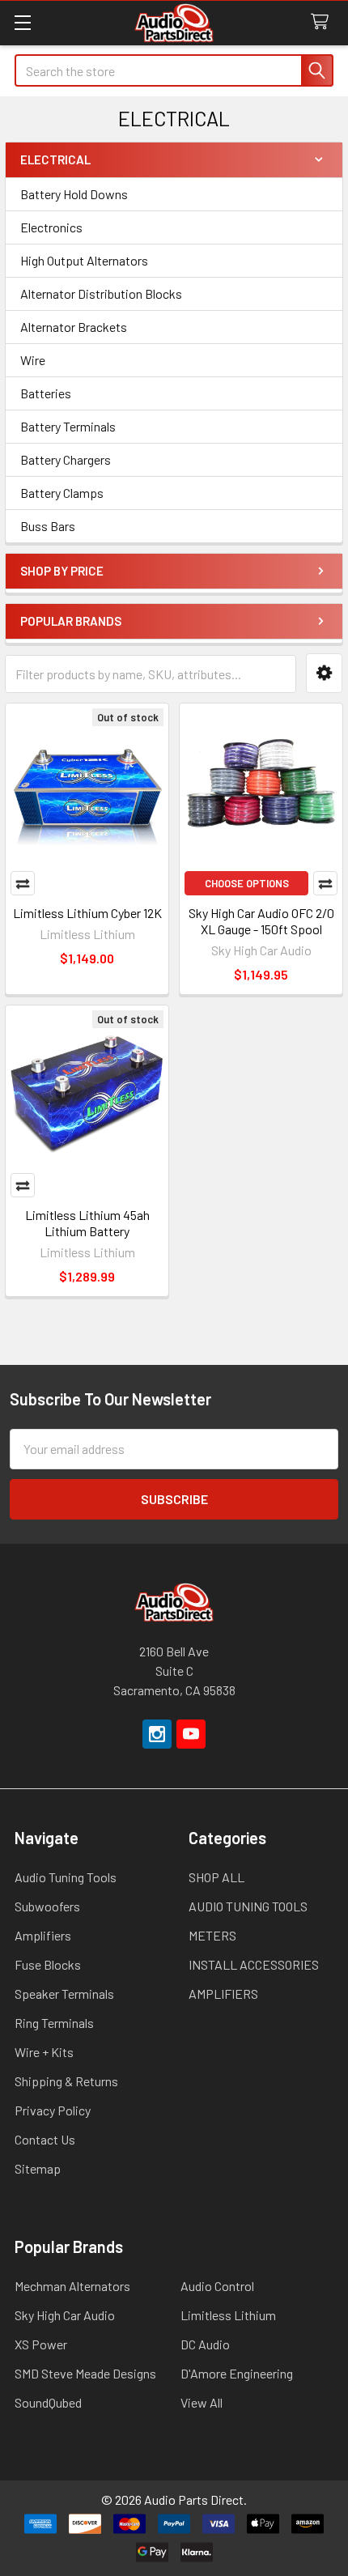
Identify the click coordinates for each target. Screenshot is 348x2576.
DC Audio (205, 2344)
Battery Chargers (66, 459)
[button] (324, 673)
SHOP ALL (216, 1877)
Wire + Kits (44, 2052)
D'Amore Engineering (237, 2373)
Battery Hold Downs (74, 194)
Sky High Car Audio (65, 2315)
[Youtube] (191, 1734)
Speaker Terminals (64, 1994)
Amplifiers (43, 1935)
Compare (23, 883)
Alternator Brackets (74, 327)
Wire (33, 360)
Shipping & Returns (66, 2081)
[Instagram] (157, 1734)
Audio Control (217, 2286)
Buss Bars (48, 526)
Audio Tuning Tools (66, 1877)
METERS (212, 1935)
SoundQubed (48, 2402)
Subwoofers (47, 1906)
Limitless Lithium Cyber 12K (87, 913)
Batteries (46, 393)
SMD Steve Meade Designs (85, 2373)
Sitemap (38, 2168)
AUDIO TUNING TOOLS (248, 1906)
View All (202, 2402)
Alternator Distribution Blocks (101, 293)
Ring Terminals (54, 2023)
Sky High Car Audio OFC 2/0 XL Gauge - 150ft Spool (261, 921)
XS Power (41, 2344)
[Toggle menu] (22, 22)
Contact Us (45, 2139)
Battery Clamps (62, 493)
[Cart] (323, 22)
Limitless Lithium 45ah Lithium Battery (87, 1223)
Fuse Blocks (48, 1964)
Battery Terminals (68, 426)
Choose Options (247, 883)
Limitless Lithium (228, 2315)
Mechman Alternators (72, 2286)
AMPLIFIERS (223, 1994)
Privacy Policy (53, 2110)
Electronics (51, 227)
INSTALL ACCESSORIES (254, 1964)
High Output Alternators (84, 260)
